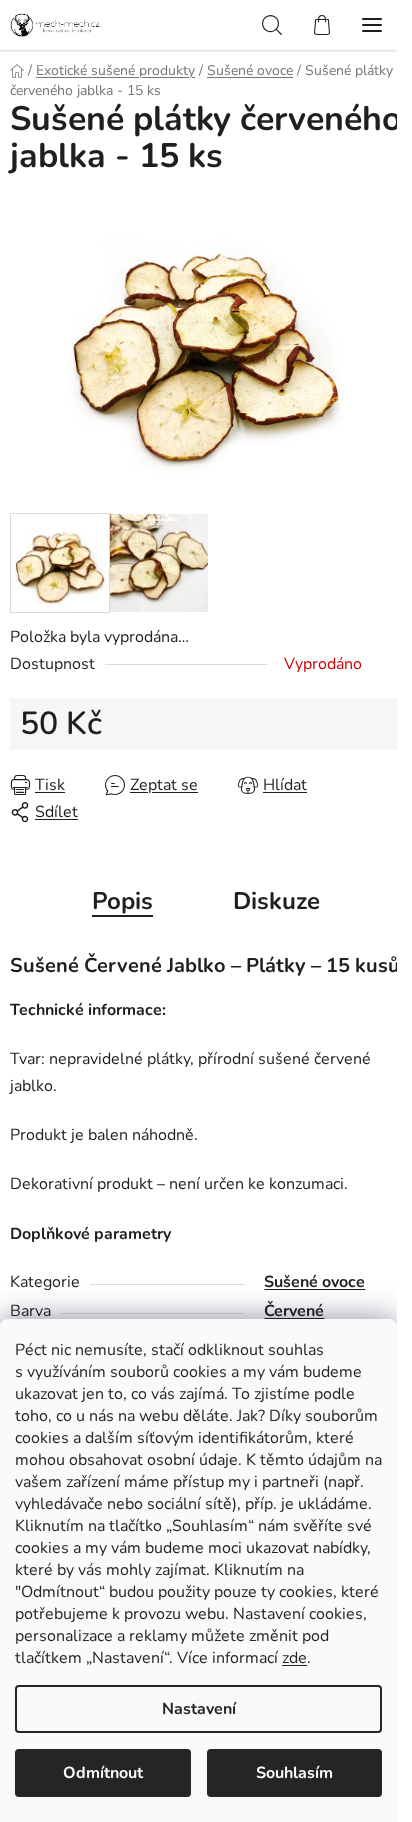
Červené (294, 1311)
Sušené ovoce (314, 1282)
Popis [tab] (122, 901)
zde (294, 1658)
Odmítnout (103, 1773)
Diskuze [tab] (276, 901)
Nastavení (199, 1709)
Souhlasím (294, 1773)
